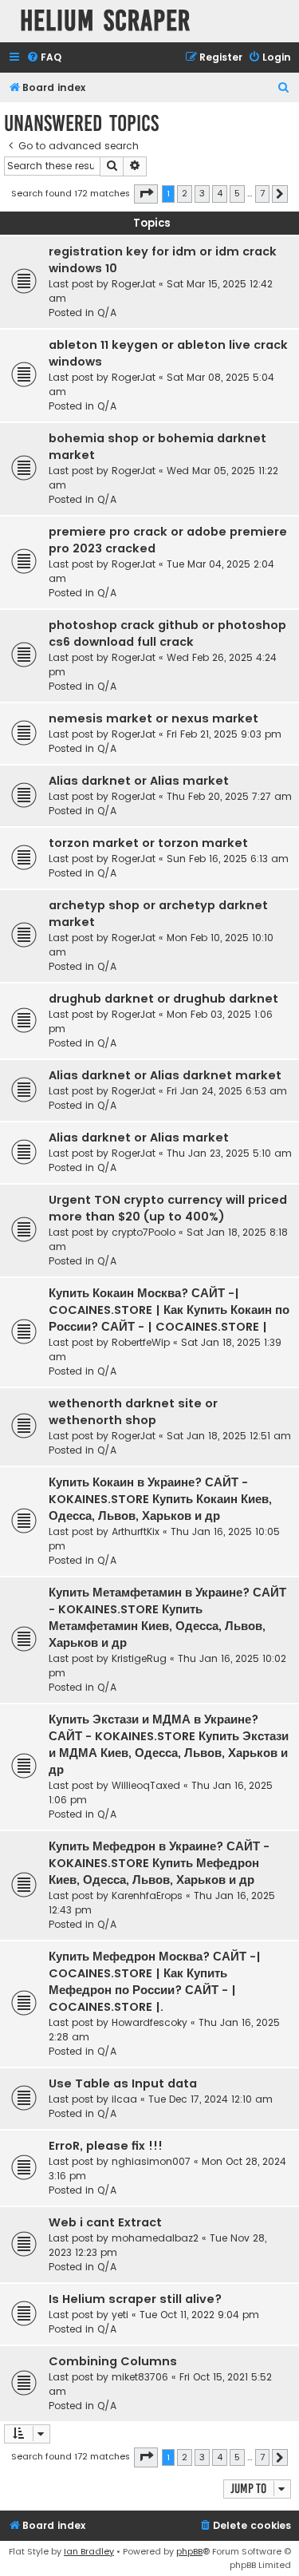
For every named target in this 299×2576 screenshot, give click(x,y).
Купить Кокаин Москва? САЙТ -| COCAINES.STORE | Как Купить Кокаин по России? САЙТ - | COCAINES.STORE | (169, 1310)
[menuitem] (44, 58)
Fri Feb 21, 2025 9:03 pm (224, 734)
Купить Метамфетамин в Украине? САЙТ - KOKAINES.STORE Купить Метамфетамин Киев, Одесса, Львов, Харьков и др (167, 1618)
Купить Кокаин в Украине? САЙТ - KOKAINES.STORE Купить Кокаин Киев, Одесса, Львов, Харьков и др (160, 1499)
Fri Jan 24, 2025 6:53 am (227, 1091)
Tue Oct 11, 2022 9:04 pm (199, 2315)
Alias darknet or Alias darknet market (165, 1075)
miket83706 (140, 2377)
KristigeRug (139, 1658)
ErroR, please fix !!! (106, 2146)
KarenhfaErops (147, 1895)
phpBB (189, 2551)
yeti (120, 2315)
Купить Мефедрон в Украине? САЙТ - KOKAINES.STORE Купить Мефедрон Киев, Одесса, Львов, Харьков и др (159, 1863)
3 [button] (202, 193)
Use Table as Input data (123, 2083)
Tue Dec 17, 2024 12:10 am (210, 2099)
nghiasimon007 (151, 2161)
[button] (146, 194)
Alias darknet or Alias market (139, 781)
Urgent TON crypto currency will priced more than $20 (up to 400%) (168, 1208)
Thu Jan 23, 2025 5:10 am (229, 1153)
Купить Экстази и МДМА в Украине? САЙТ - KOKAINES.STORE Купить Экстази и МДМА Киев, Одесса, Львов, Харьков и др (169, 1745)
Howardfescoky (149, 2022)
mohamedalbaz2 (155, 2238)
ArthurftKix (136, 1531)
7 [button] (262, 193)
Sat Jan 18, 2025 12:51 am (229, 1436)
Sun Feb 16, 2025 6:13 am (228, 859)
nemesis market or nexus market (153, 718)
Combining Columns (113, 2361)
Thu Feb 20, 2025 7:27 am (229, 796)
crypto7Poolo (144, 1232)
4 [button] (220, 193)
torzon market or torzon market (148, 843)
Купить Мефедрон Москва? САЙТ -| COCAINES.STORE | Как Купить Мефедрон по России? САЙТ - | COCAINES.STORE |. (155, 1982)
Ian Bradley (89, 2551)
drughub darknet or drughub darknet (163, 999)
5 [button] (237, 193)
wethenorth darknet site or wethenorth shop (133, 1412)
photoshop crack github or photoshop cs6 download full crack (167, 633)
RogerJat (134, 284)
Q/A (107, 313)
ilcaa (124, 2099)
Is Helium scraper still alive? (135, 2299)
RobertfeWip (141, 1342)
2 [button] (185, 193)
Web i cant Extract (105, 2222)
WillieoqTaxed (146, 1785)
